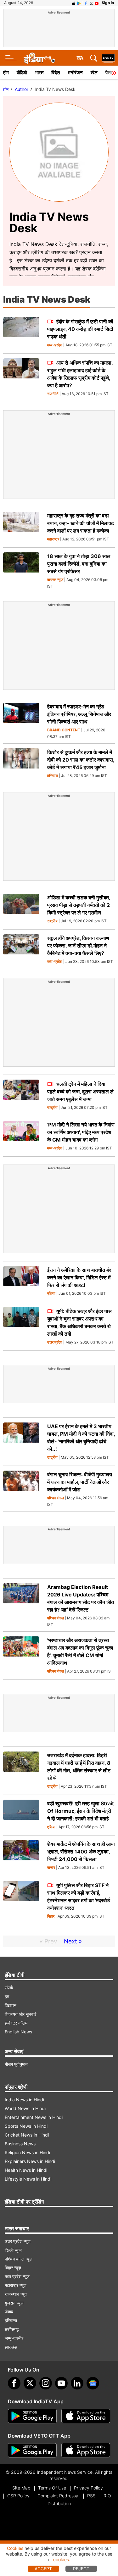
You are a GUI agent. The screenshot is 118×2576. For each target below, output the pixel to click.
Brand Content (64, 730)
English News (18, 2032)
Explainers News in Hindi (30, 2161)
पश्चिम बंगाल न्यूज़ (19, 2259)
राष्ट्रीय (52, 921)
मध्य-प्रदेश (55, 345)
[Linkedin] (77, 2383)
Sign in (108, 3)
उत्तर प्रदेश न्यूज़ (18, 2241)
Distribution (59, 2503)
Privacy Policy (88, 2488)
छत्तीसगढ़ (12, 2329)
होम (6, 73)
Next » (73, 1941)
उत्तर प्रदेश (55, 1342)
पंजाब (9, 2312)
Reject (81, 2569)
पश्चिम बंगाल (56, 1498)
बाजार (51, 1868)
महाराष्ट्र (53, 539)
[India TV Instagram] (46, 2383)
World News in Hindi (25, 2108)
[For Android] (32, 2450)
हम (7, 1996)
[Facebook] (14, 2383)
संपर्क (9, 1988)
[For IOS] (86, 2450)
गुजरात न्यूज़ (14, 2303)
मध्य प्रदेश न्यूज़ (17, 2276)
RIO (107, 2496)
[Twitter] (30, 2383)
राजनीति (53, 394)
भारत (39, 73)
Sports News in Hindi (26, 2126)
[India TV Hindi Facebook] (86, 3)
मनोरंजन (75, 73)
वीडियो (22, 73)
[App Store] (86, 2416)
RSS (91, 2496)
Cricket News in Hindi (27, 2135)
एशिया (51, 1294)
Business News (20, 2144)
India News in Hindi (24, 2100)
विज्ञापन (11, 2005)
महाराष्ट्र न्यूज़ (16, 2285)
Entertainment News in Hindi (34, 2117)
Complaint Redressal (58, 2496)
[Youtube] (61, 2383)
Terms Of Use (52, 2488)
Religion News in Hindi (27, 2152)
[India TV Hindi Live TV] (108, 58)
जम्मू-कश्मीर (14, 2338)
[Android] (79, 3)
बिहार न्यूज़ (13, 2268)
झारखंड (11, 2347)
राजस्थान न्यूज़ (16, 2294)
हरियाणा (53, 776)
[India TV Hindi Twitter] (91, 3)
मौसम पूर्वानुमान (16, 2064)
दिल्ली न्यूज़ (13, 2250)
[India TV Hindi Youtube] (97, 3)
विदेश (56, 73)
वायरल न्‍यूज (55, 580)
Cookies (15, 2548)
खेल (94, 73)
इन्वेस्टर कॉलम (16, 2023)
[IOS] (74, 3)
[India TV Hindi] (39, 58)
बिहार (51, 1917)
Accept (43, 2569)
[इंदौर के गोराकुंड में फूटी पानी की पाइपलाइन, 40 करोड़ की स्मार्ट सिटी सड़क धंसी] (21, 327)
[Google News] (93, 2383)
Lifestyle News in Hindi (28, 2179)
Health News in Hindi (26, 2170)
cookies (61, 2559)
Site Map (21, 2488)
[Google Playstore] (32, 2416)
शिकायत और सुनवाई (21, 2014)
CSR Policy (18, 2496)
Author (22, 89)
